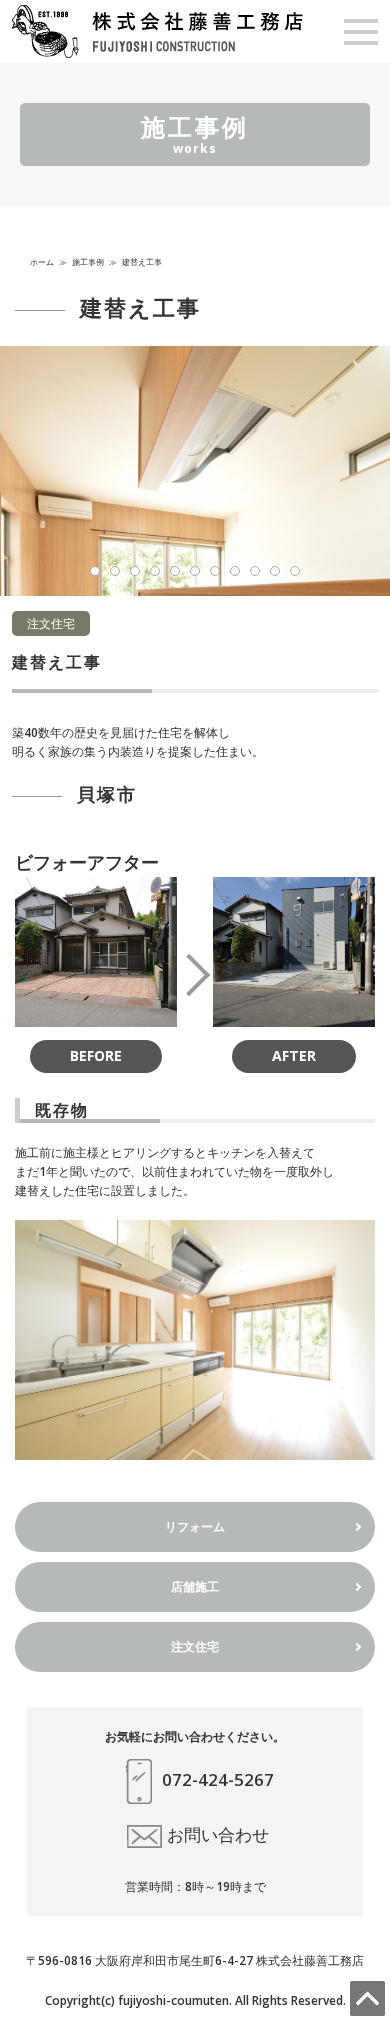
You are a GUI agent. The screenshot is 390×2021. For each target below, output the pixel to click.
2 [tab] (115, 571)
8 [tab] (235, 571)
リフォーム (195, 1526)
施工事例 (88, 261)
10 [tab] (275, 571)
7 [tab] (215, 571)
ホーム (42, 261)
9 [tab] (255, 571)
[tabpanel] (195, 471)
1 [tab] (95, 571)
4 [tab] (155, 571)
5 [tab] (175, 571)
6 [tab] (195, 571)
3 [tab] (135, 571)
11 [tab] (295, 571)
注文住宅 (195, 1646)
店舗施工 (195, 1586)
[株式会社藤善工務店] (157, 30)
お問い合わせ (218, 1834)
